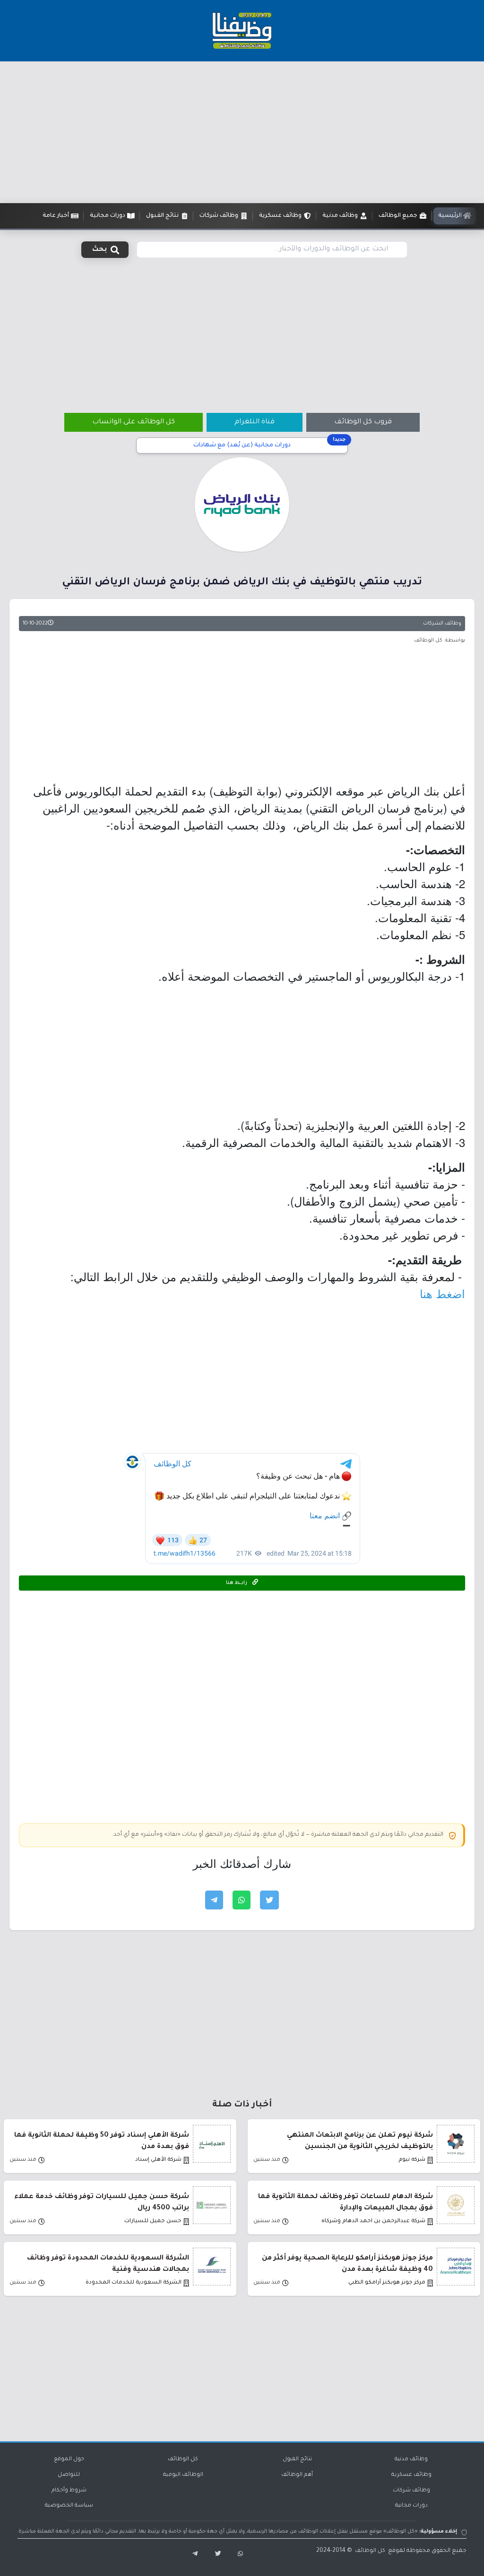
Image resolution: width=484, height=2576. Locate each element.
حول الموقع (69, 2460)
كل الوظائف (183, 2460)
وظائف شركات (411, 2491)
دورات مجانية (411, 2506)
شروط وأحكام (69, 2491)
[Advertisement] (242, 132)
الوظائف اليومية (183, 2475)
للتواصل (69, 2475)
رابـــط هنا (237, 1583)
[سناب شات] (238, 2555)
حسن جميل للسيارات (153, 2221)
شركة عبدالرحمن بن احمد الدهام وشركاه (373, 2221)
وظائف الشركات (442, 624)
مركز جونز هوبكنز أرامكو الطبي (387, 2283)
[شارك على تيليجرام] (214, 1900)
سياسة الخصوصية (69, 2506)
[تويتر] (215, 2555)
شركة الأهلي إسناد (158, 2160)
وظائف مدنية (411, 2460)
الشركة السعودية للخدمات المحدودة (134, 2283)
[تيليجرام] (191, 2555)
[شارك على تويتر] (269, 1900)
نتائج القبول (297, 2460)
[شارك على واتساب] (242, 1900)
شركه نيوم (412, 2160)
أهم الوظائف (297, 2475)
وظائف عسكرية (411, 2475)
